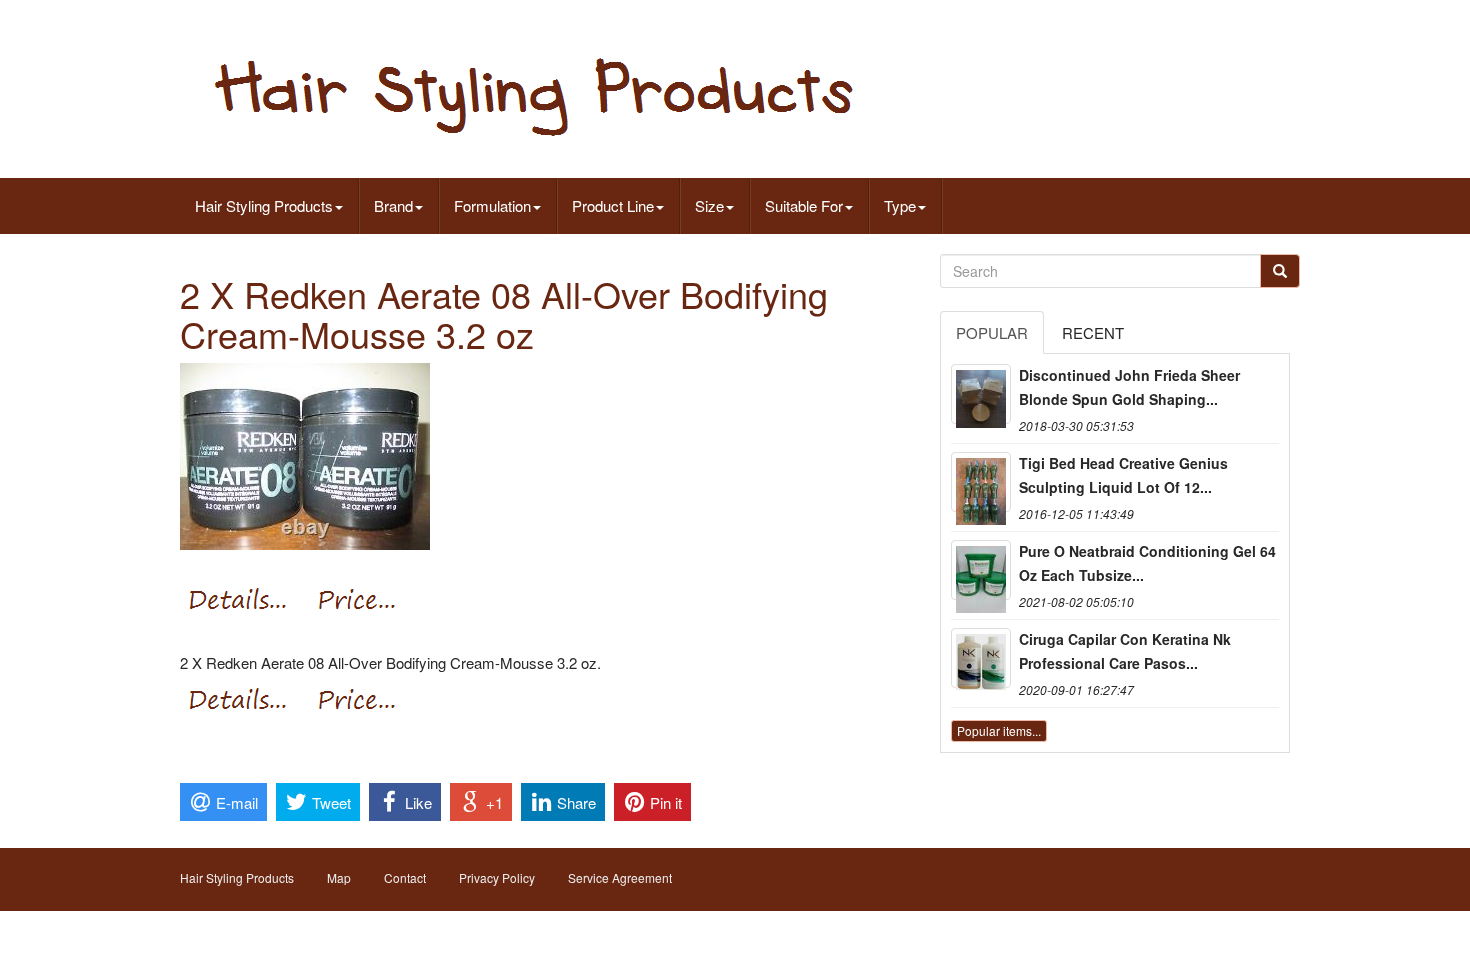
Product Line (613, 205)
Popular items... (999, 730)
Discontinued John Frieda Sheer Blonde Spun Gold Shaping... (1129, 387)
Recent (1093, 332)
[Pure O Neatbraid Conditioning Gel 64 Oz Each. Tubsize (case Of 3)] (981, 570)
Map (339, 877)
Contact (405, 877)
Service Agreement (620, 877)
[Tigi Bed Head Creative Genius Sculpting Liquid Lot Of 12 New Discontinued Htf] (981, 482)
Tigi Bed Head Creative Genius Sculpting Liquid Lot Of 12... (1123, 475)
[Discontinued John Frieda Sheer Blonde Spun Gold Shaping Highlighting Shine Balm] (981, 394)
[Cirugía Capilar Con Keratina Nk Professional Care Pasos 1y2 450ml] (981, 658)
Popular (992, 332)
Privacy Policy (497, 877)
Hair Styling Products (264, 205)
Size (709, 205)
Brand (393, 205)
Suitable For (804, 205)
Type (900, 205)
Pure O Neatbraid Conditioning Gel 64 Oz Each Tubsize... (1147, 563)
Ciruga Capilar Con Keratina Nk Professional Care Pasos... (1125, 651)
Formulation (492, 205)
